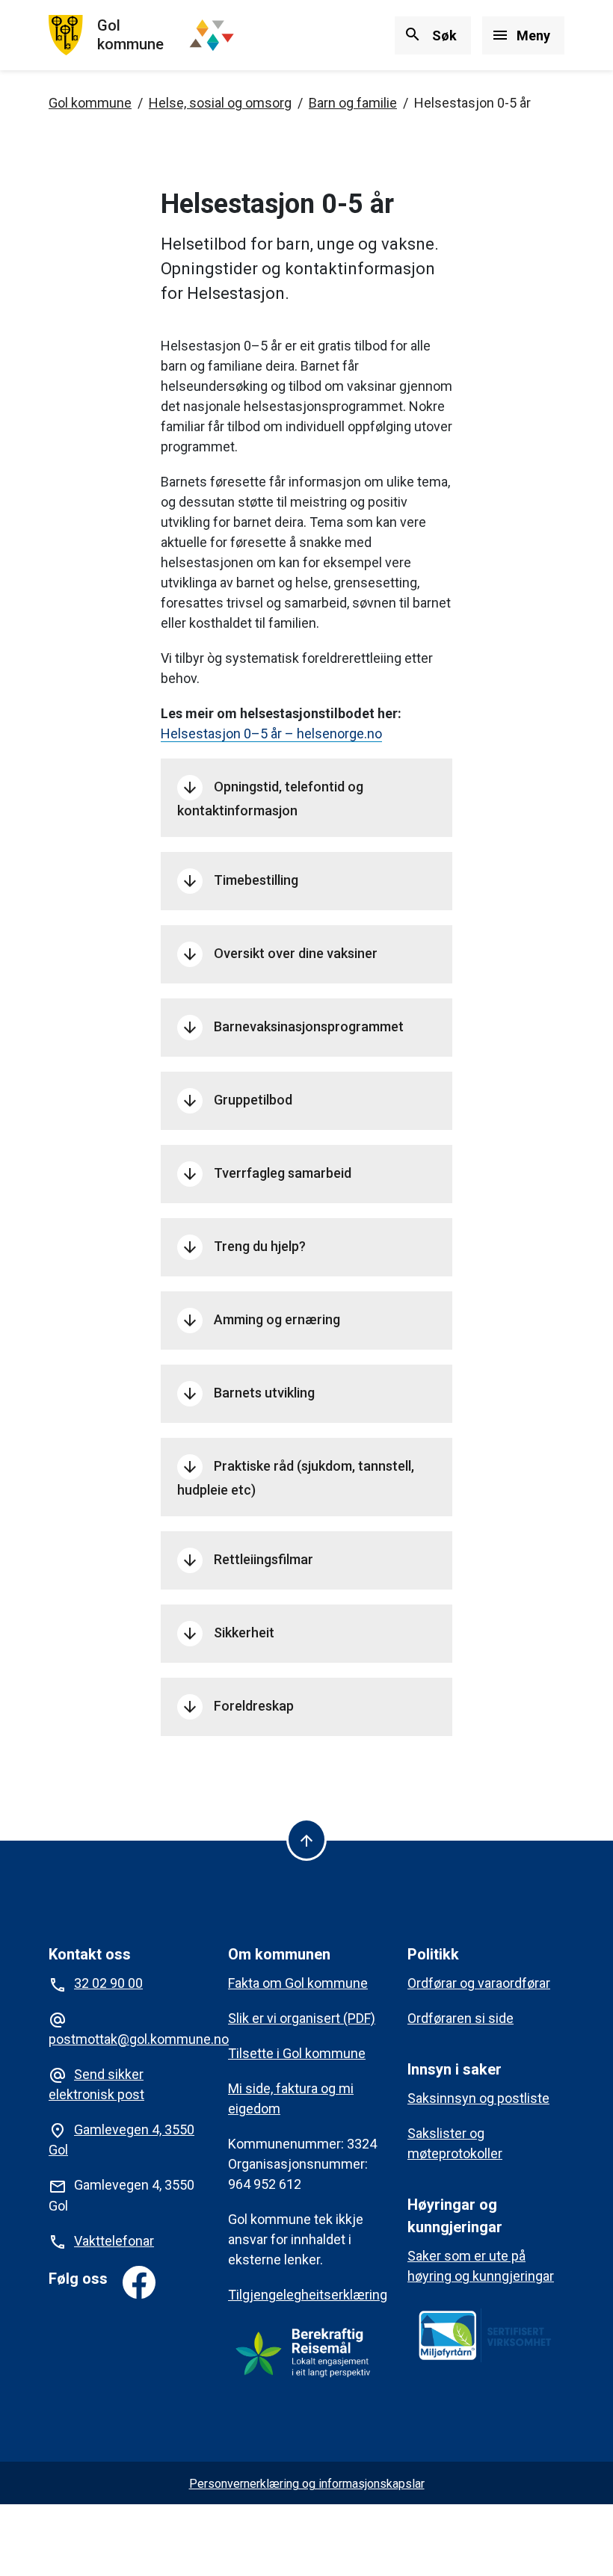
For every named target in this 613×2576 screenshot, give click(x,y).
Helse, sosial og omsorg (220, 103)
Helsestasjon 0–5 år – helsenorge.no (271, 733)
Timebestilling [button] (240, 881)
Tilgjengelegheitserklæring (308, 2295)
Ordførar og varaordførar (479, 1983)
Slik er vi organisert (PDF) (302, 2018)
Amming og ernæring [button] (261, 1321)
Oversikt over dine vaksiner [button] (279, 954)
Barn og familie (353, 103)
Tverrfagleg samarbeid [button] (266, 1174)
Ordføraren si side (460, 2018)
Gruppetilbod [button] (237, 1101)
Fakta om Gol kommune (298, 1983)
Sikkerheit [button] (228, 1634)
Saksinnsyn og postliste (478, 2098)
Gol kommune (90, 103)
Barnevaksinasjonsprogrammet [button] (292, 1028)
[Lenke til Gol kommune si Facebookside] (139, 2282)
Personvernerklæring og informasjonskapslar (307, 2484)
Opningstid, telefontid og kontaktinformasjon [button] (270, 799)
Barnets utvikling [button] (248, 1394)
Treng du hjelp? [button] (243, 1247)
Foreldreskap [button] (237, 1707)
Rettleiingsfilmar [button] (247, 1560)
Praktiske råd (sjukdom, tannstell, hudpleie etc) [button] (296, 1478)
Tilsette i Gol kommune (297, 2053)
